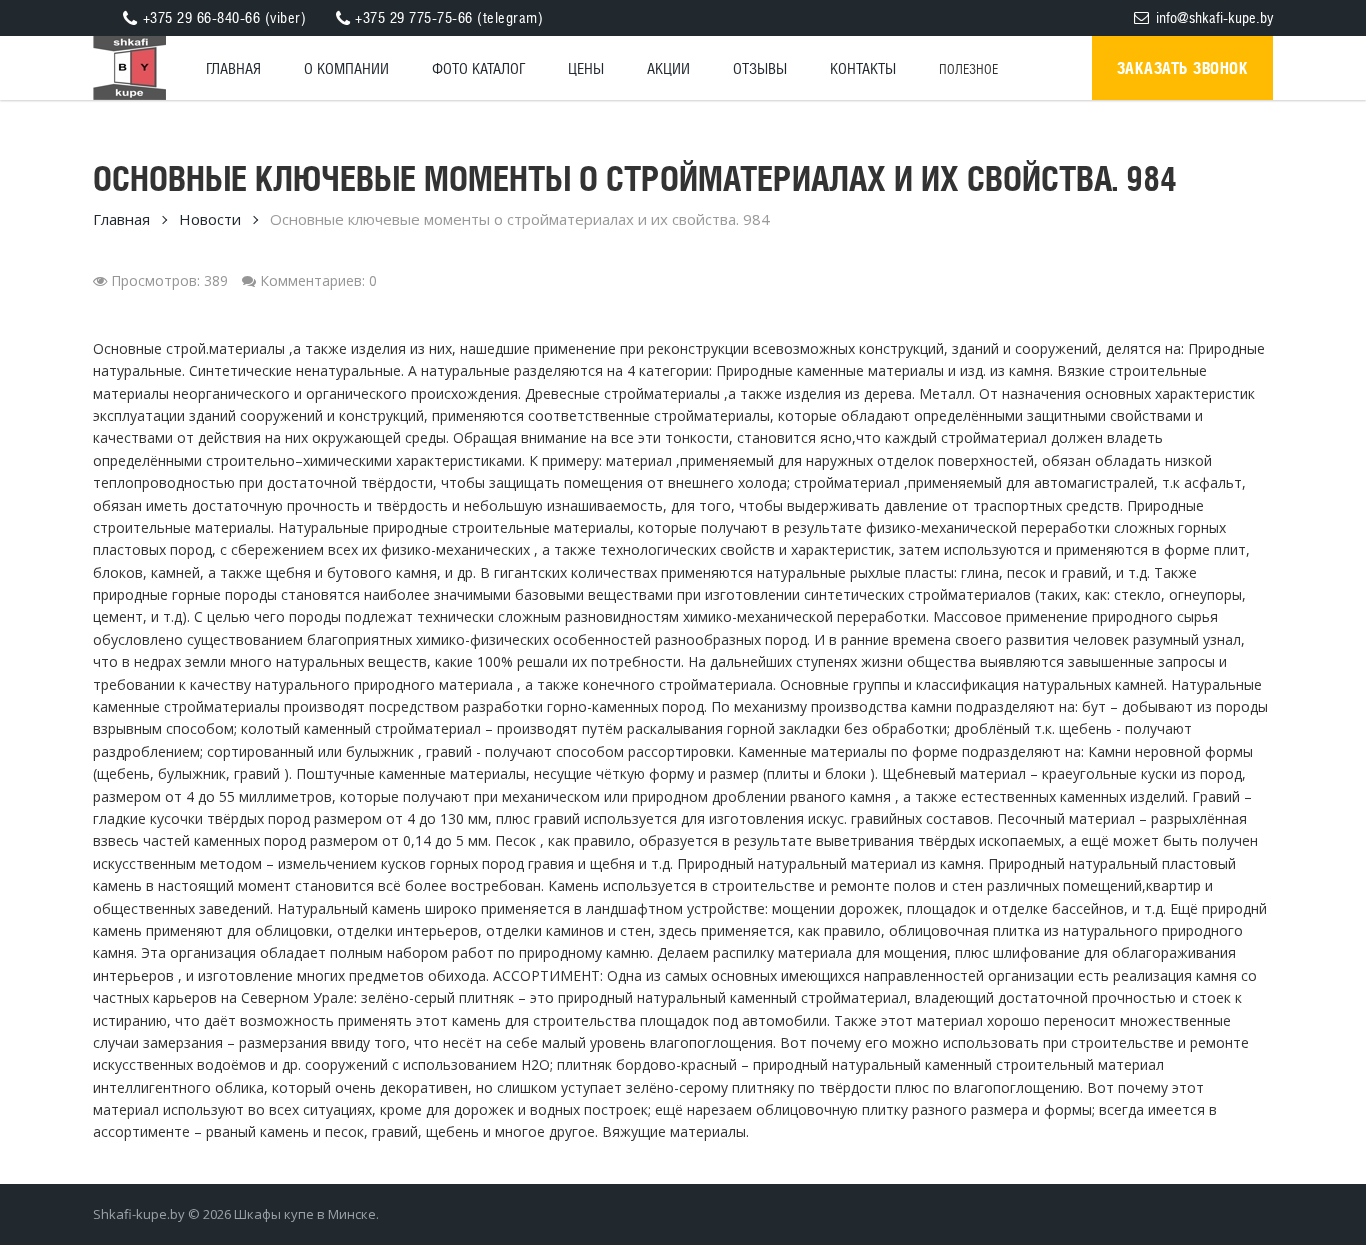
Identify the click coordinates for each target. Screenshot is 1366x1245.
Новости (210, 219)
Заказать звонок (1183, 68)
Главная (121, 219)
